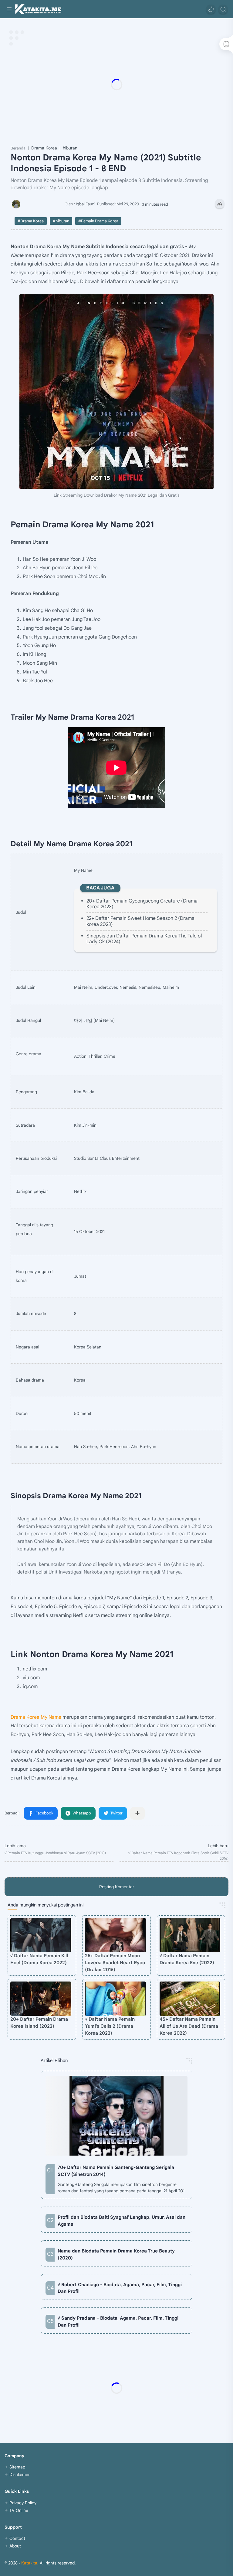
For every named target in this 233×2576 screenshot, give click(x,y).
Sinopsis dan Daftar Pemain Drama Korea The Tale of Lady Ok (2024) (144, 939)
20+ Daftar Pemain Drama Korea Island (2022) (39, 2023)
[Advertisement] (116, 84)
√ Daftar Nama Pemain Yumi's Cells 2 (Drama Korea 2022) (110, 2026)
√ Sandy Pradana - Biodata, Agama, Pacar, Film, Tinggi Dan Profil (118, 2321)
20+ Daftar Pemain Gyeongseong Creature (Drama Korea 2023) (142, 904)
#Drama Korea (31, 221)
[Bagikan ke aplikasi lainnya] (137, 1813)
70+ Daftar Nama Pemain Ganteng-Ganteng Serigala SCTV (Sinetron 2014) (116, 2171)
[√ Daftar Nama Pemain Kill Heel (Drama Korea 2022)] (41, 1935)
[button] (211, 9)
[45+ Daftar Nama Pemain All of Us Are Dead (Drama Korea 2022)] (190, 1999)
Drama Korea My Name (36, 1717)
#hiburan (61, 221)
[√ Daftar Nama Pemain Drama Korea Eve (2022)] (190, 1935)
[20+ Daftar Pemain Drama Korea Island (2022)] (41, 1999)
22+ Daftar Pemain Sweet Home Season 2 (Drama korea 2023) (140, 921)
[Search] (223, 9)
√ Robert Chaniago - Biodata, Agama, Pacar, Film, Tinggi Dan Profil (120, 2288)
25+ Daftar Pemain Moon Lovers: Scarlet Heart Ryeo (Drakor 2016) (115, 1963)
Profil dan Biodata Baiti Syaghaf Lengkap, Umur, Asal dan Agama (122, 2221)
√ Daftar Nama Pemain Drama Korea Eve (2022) (187, 1959)
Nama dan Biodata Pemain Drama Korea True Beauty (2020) (116, 2254)
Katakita (29, 2563)
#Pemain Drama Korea (98, 221)
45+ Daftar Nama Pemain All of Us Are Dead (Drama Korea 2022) (189, 2026)
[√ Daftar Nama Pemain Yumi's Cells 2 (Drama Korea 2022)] (115, 1999)
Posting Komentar (117, 1887)
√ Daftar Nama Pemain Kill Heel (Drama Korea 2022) (39, 1959)
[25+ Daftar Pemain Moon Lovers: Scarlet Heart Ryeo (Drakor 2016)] (115, 1935)
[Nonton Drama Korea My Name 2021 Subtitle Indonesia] (116, 392)
